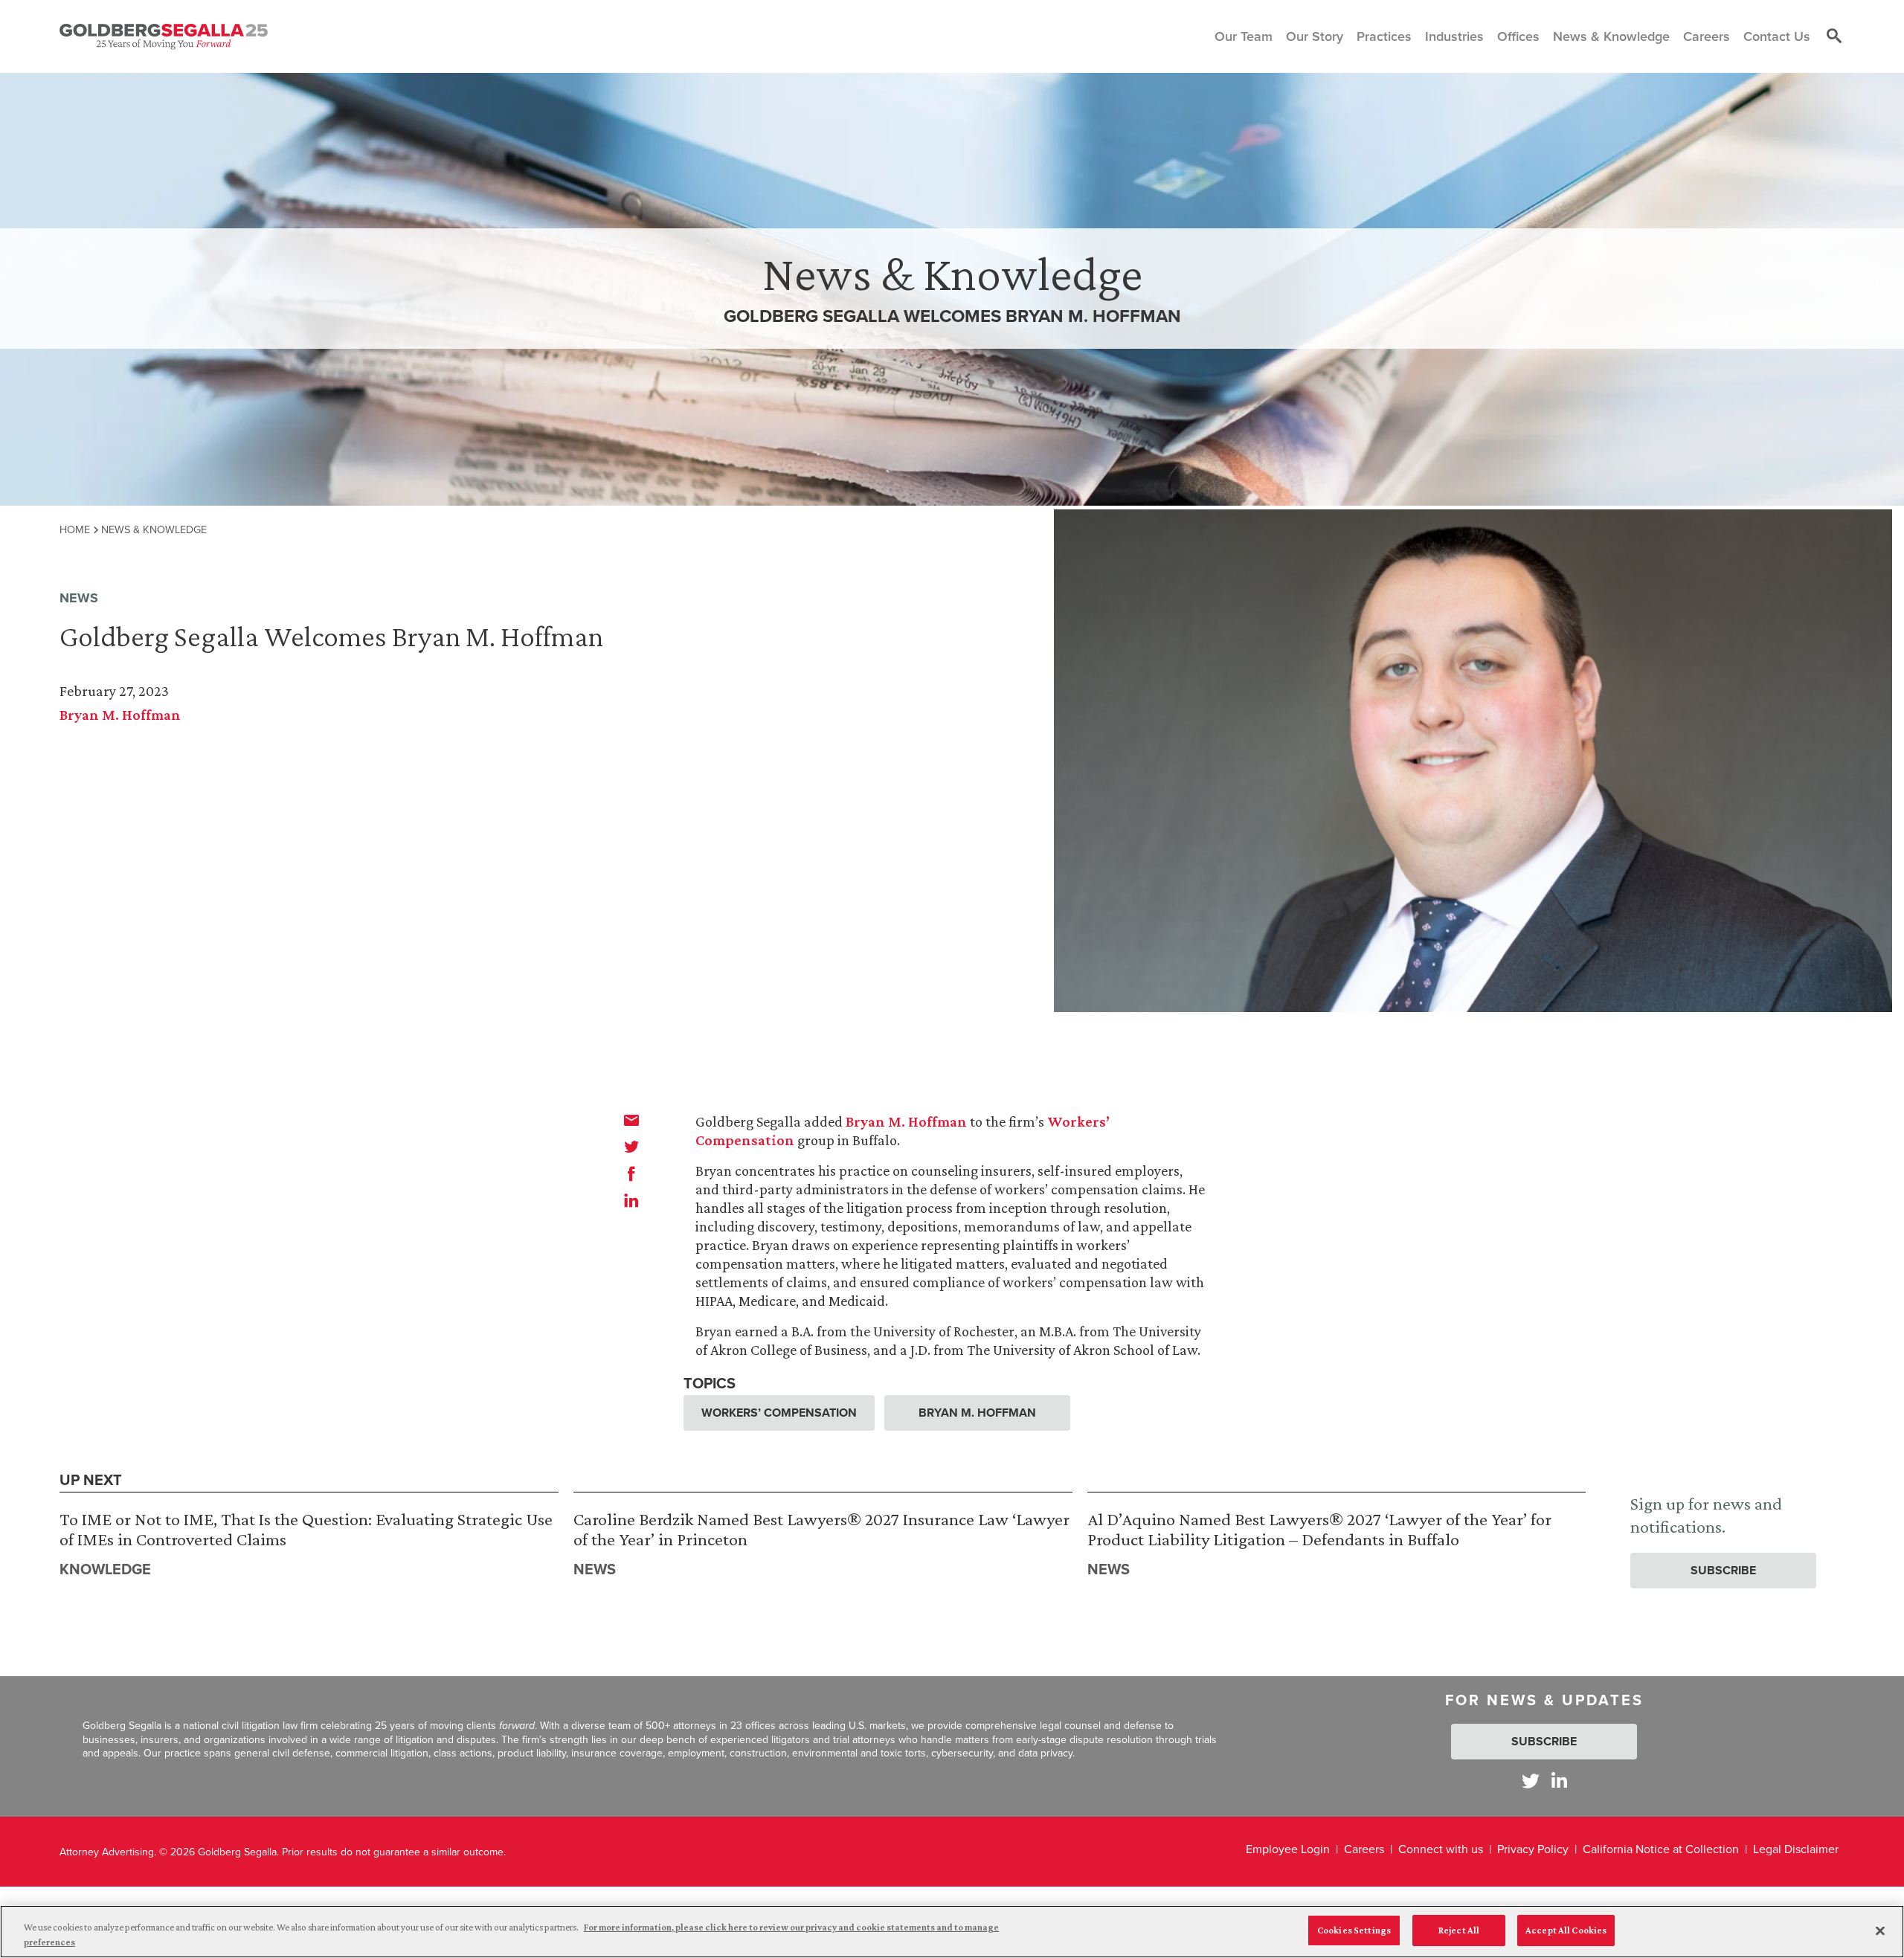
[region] (952, 1932)
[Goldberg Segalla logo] (164, 36)
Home (75, 529)
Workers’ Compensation (779, 1413)
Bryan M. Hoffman (120, 715)
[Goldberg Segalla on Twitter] (1531, 1781)
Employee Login (1288, 1849)
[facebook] (631, 1173)
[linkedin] (631, 1200)
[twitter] (631, 1147)
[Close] (1880, 1930)
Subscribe (1723, 1570)
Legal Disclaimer (1796, 1849)
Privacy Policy (1533, 1849)
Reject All (1459, 1930)
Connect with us (1441, 1849)
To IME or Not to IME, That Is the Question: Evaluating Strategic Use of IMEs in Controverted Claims (306, 1529)
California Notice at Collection (1661, 1849)
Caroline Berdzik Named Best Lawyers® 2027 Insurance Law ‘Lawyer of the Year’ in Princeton (821, 1529)
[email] (631, 1120)
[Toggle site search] (1834, 36)
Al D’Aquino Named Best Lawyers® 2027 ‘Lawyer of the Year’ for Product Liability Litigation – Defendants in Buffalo (1319, 1529)
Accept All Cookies (1566, 1930)
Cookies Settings (1354, 1930)
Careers (1364, 1849)
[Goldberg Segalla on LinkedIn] (1559, 1781)
